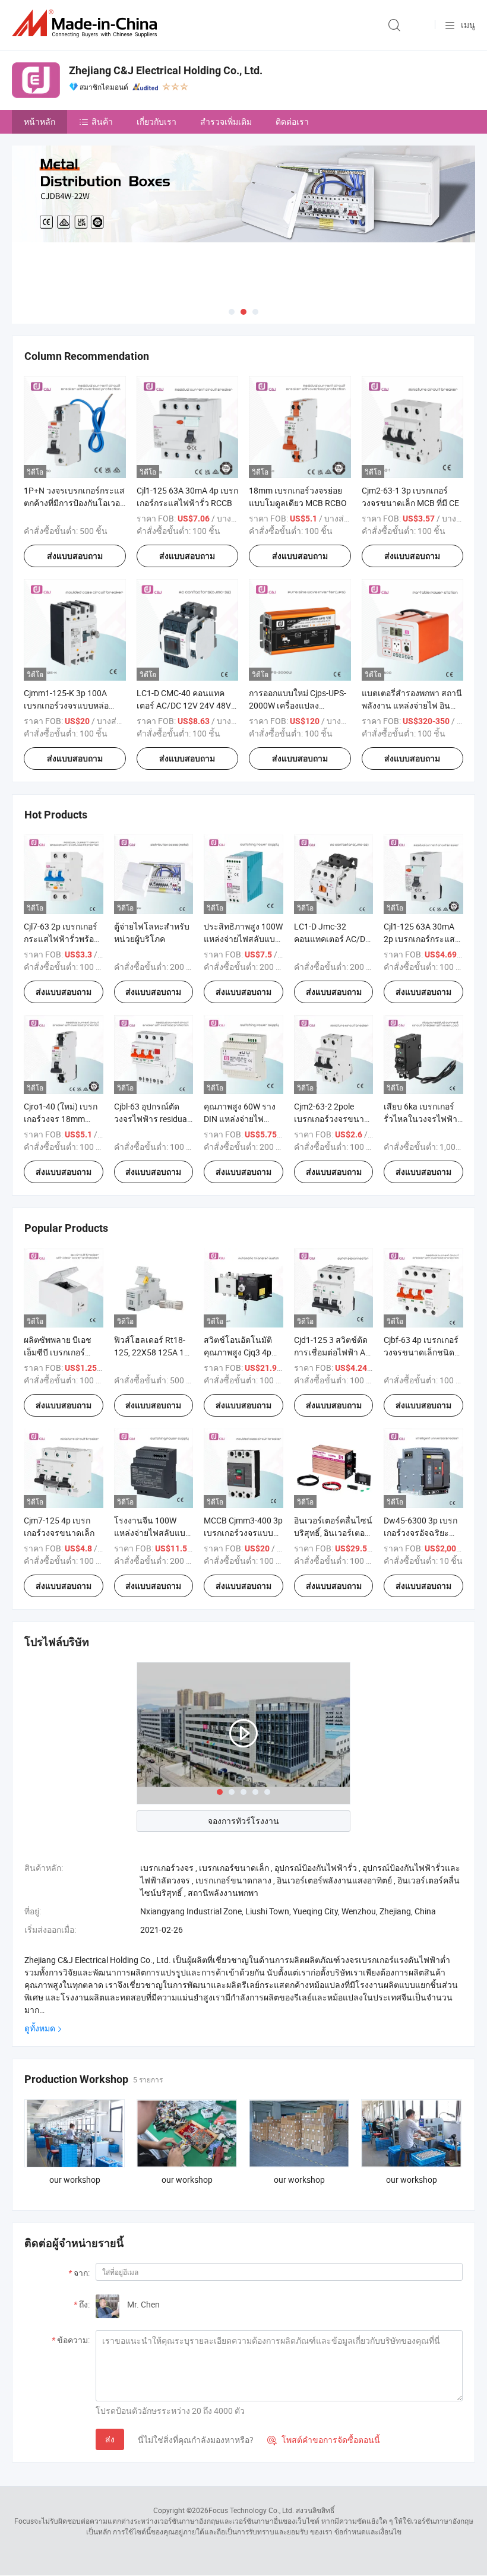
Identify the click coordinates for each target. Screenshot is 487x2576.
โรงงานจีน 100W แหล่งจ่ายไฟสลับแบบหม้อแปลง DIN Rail (152, 1533)
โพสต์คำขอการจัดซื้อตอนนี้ (324, 2440)
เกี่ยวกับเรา (156, 121)
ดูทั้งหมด (40, 2028)
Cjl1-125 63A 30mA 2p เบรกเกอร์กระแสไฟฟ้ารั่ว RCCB (419, 939)
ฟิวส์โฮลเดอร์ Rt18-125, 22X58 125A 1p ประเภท (151, 1352)
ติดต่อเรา (292, 121)
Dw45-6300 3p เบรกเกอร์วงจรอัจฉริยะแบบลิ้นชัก (420, 1533)
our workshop (75, 2180)
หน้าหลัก (39, 121)
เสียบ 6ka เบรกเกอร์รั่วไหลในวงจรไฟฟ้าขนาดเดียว (420, 1119)
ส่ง (110, 2439)
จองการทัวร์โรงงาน (243, 1821)
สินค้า (102, 121)
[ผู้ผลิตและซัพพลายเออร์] (87, 23)
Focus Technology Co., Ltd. (251, 2510)
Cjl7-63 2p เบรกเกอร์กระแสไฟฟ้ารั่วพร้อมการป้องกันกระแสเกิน (63, 939)
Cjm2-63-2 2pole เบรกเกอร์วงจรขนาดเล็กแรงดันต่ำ (332, 1119)
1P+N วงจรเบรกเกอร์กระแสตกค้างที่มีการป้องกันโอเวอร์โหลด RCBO (74, 503)
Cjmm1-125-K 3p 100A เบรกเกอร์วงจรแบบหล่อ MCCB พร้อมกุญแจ (66, 705)
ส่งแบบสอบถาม (75, 556)
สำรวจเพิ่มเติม (226, 121)
